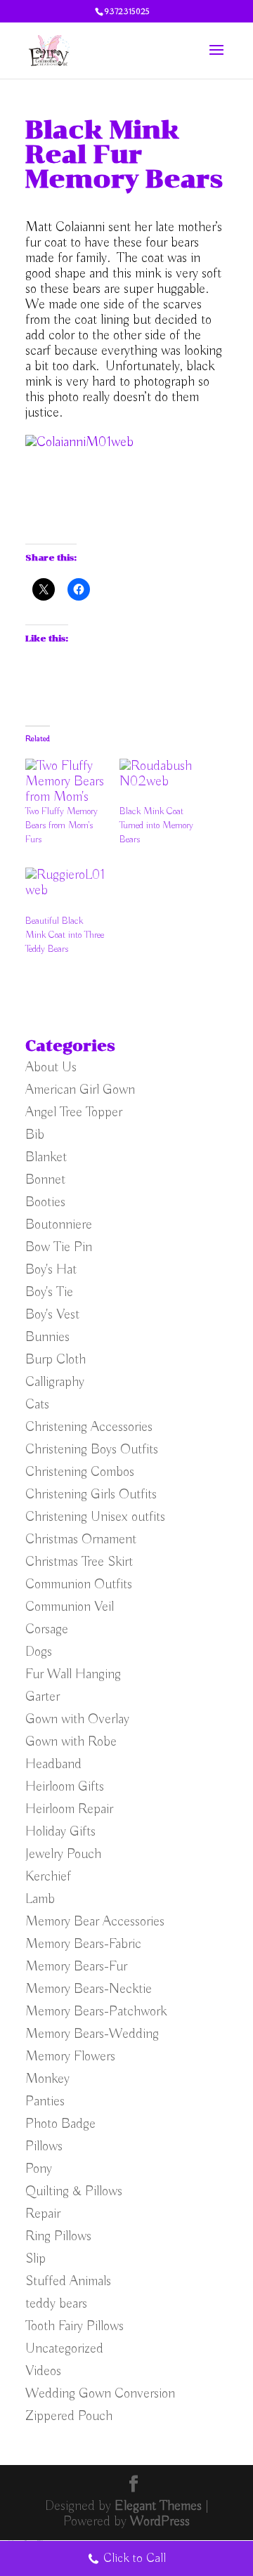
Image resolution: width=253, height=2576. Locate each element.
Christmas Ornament (81, 1539)
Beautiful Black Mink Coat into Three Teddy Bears (65, 935)
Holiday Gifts (60, 1832)
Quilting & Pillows (74, 2191)
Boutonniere (59, 1225)
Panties (45, 2101)
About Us (51, 1067)
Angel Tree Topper (74, 1112)
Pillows (44, 2146)
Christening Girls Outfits (91, 1495)
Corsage (47, 1629)
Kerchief (48, 1877)
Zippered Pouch (69, 2416)
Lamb (40, 1899)
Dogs (39, 1652)
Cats (37, 1405)
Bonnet (45, 1180)
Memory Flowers (70, 2057)
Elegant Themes (158, 2506)
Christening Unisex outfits (95, 1517)
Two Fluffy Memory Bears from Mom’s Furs (61, 825)
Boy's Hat (51, 1270)
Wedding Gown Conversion (100, 2394)
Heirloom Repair (69, 1809)
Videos (43, 2371)
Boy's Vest (52, 1315)
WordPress (160, 2522)
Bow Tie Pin (59, 1247)
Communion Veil (70, 1607)
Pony (39, 2169)
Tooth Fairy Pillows (74, 2326)
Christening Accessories (89, 1427)
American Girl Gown (80, 1090)
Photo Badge (60, 2124)
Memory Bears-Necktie (89, 1989)
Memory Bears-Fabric (83, 1944)
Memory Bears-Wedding (92, 2034)
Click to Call (135, 2558)
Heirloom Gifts (65, 1787)
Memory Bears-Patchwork (96, 2012)
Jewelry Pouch (63, 1854)
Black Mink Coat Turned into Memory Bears (156, 825)
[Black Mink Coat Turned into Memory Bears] (160, 782)
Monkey (47, 2079)
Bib (35, 1135)
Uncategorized (64, 2349)
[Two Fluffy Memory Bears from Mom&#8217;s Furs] (65, 782)
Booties (45, 1202)
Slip (35, 2259)
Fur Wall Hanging (73, 1674)
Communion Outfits (79, 1584)
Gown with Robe (71, 1742)
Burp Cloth (56, 1360)
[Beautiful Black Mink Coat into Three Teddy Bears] (65, 890)
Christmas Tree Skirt (79, 1562)
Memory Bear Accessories (95, 1922)
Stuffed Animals (68, 2281)
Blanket (46, 1157)
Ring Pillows (58, 2236)
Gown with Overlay (77, 1719)
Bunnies (47, 1337)
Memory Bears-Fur (76, 1967)
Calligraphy (55, 1382)
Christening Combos (80, 1472)
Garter (43, 1697)
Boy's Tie (49, 1292)
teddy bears (56, 2304)
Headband (53, 1764)
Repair (43, 2214)
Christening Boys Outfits (92, 1450)
